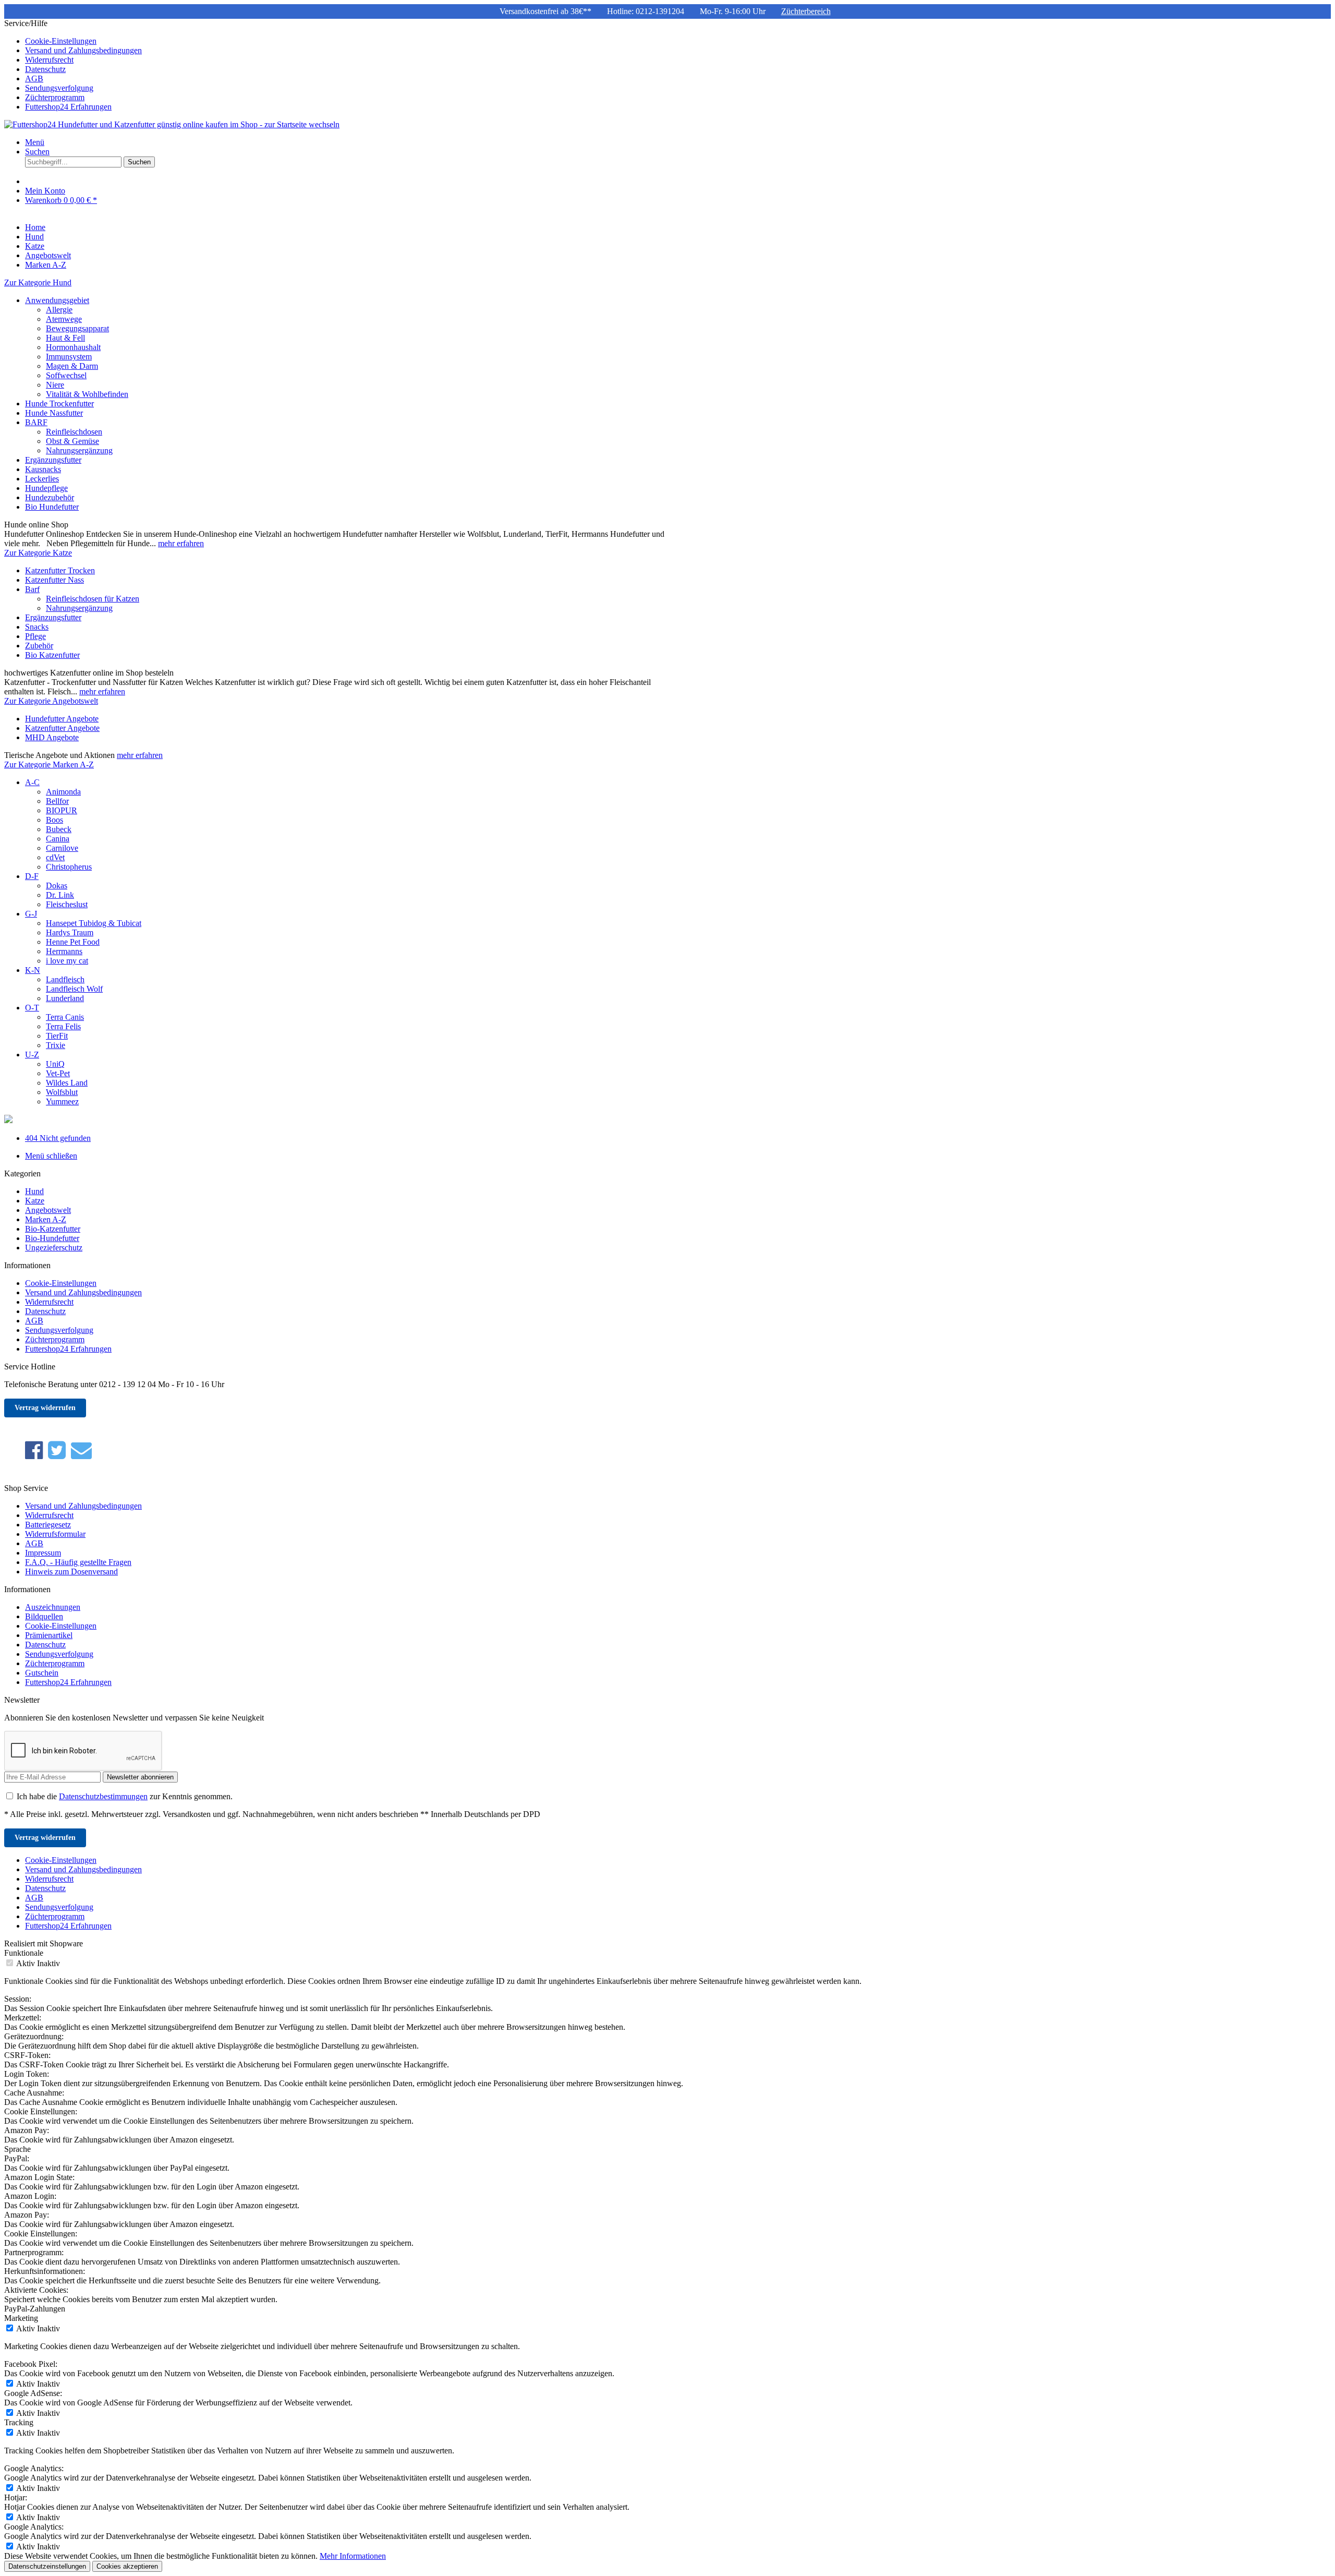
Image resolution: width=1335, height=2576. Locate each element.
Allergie (59, 310)
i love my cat (67, 961)
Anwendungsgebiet (57, 300)
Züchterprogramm (55, 97)
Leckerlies (42, 479)
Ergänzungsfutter (53, 460)
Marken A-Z (46, 1219)
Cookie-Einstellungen (61, 41)
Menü (35, 142)
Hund (34, 1191)
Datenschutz (45, 69)
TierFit (57, 1036)
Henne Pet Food (73, 942)
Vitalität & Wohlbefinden (87, 394)
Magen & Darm (72, 366)
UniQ (55, 1064)
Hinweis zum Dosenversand (71, 1572)
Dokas (57, 886)
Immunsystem (69, 357)
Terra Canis (65, 1017)
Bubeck (59, 829)
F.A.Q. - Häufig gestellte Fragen (78, 1562)
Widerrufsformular (55, 1534)
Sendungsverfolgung (59, 88)
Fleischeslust (67, 904)
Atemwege (64, 319)
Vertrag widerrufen (45, 1408)
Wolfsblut (62, 1092)
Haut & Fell (65, 338)
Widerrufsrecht (49, 60)
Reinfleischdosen (74, 432)
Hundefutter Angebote (62, 719)
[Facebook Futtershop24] (34, 1450)
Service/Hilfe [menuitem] (73, 65)
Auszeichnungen (53, 1607)
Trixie (56, 1045)
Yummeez (62, 1102)
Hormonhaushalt (73, 347)
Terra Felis (63, 1026)
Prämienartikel (49, 1635)
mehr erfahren (181, 543)
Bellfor (57, 801)
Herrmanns (64, 951)
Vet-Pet (58, 1073)
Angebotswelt (48, 1210)
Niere (55, 385)
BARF (36, 422)
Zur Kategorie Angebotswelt (51, 701)
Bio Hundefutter (52, 507)
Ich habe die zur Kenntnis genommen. (125, 1796)
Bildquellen (44, 1616)
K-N (33, 970)
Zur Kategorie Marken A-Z (49, 765)
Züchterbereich (806, 11)
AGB (34, 79)
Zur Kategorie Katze (38, 553)
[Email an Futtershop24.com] (81, 1450)
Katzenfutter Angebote (62, 728)
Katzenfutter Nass (54, 580)
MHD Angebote (52, 737)
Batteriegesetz (48, 1525)
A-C (32, 782)
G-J (31, 914)
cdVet (55, 857)
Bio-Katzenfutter (53, 1229)
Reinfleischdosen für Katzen (93, 599)
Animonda (63, 792)
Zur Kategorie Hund (38, 282)
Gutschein (42, 1673)
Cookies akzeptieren (127, 2566)
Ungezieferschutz (54, 1248)
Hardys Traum (70, 932)
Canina (58, 839)
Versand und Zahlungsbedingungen (83, 50)
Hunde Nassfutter (54, 413)
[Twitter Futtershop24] (57, 1450)
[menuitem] (678, 41)
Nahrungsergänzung (79, 450)
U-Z (32, 1055)
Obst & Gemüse (72, 441)
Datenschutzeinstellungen (47, 2566)
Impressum (43, 1553)
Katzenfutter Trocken (60, 570)
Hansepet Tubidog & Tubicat (94, 923)
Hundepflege (46, 488)
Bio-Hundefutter (52, 1238)
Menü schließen (51, 1156)
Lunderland (65, 998)
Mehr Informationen (353, 2556)
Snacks (37, 627)
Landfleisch (65, 979)
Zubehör (39, 646)
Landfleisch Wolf (74, 989)
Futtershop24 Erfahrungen (68, 107)
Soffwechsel (66, 375)
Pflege (35, 636)
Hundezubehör (50, 497)
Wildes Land (67, 1083)
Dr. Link (60, 895)
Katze (35, 1201)
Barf (32, 589)
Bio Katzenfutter (52, 655)
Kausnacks (43, 469)
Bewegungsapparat (77, 328)
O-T (32, 1008)
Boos (54, 820)
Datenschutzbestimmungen (103, 1796)
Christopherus (69, 867)
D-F (32, 876)
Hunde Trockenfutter (59, 404)
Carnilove (62, 848)
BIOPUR (62, 810)
